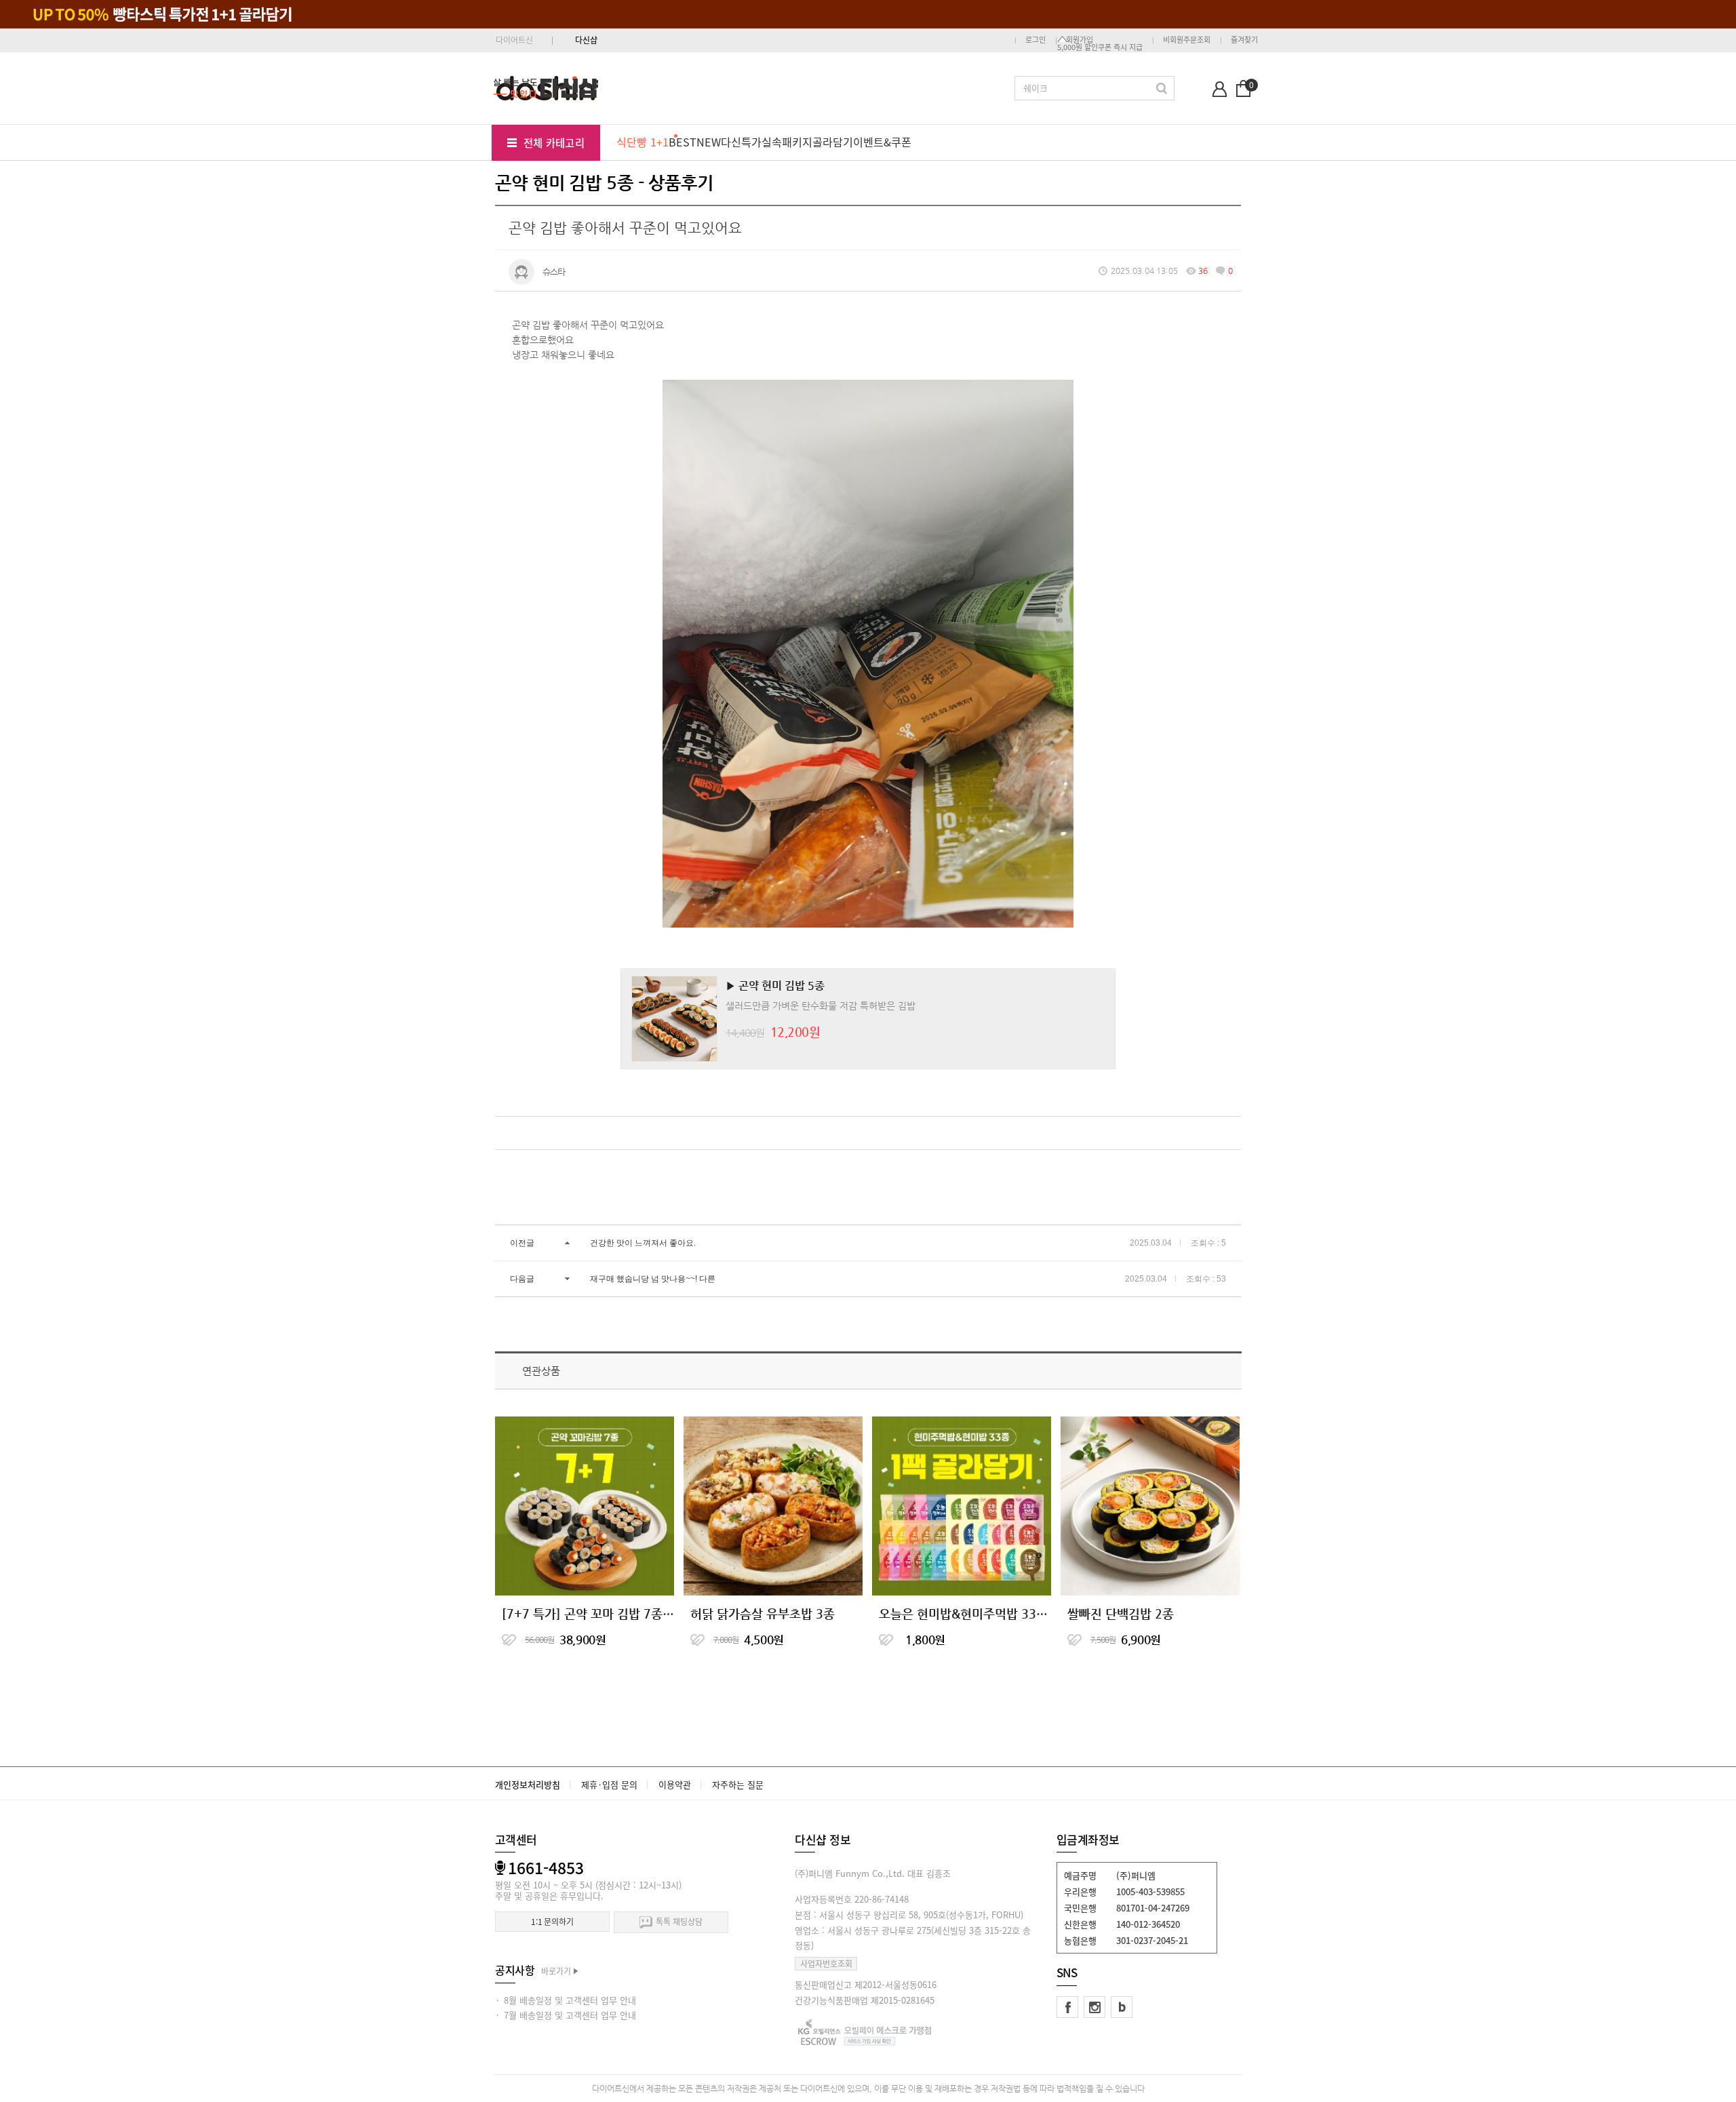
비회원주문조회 (1187, 40)
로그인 (1035, 40)
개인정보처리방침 (528, 1784)
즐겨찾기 (1244, 40)
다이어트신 (514, 40)
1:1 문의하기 (552, 1922)
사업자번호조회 (826, 1964)
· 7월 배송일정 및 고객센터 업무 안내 (566, 2015)
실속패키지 (787, 142)
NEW (709, 142)
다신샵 (586, 40)
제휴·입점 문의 (609, 1784)
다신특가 (741, 142)
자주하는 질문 (738, 1784)
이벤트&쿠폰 (882, 142)
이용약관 (675, 1784)
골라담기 (833, 142)
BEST (683, 142)
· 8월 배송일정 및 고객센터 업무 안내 (566, 2000)
